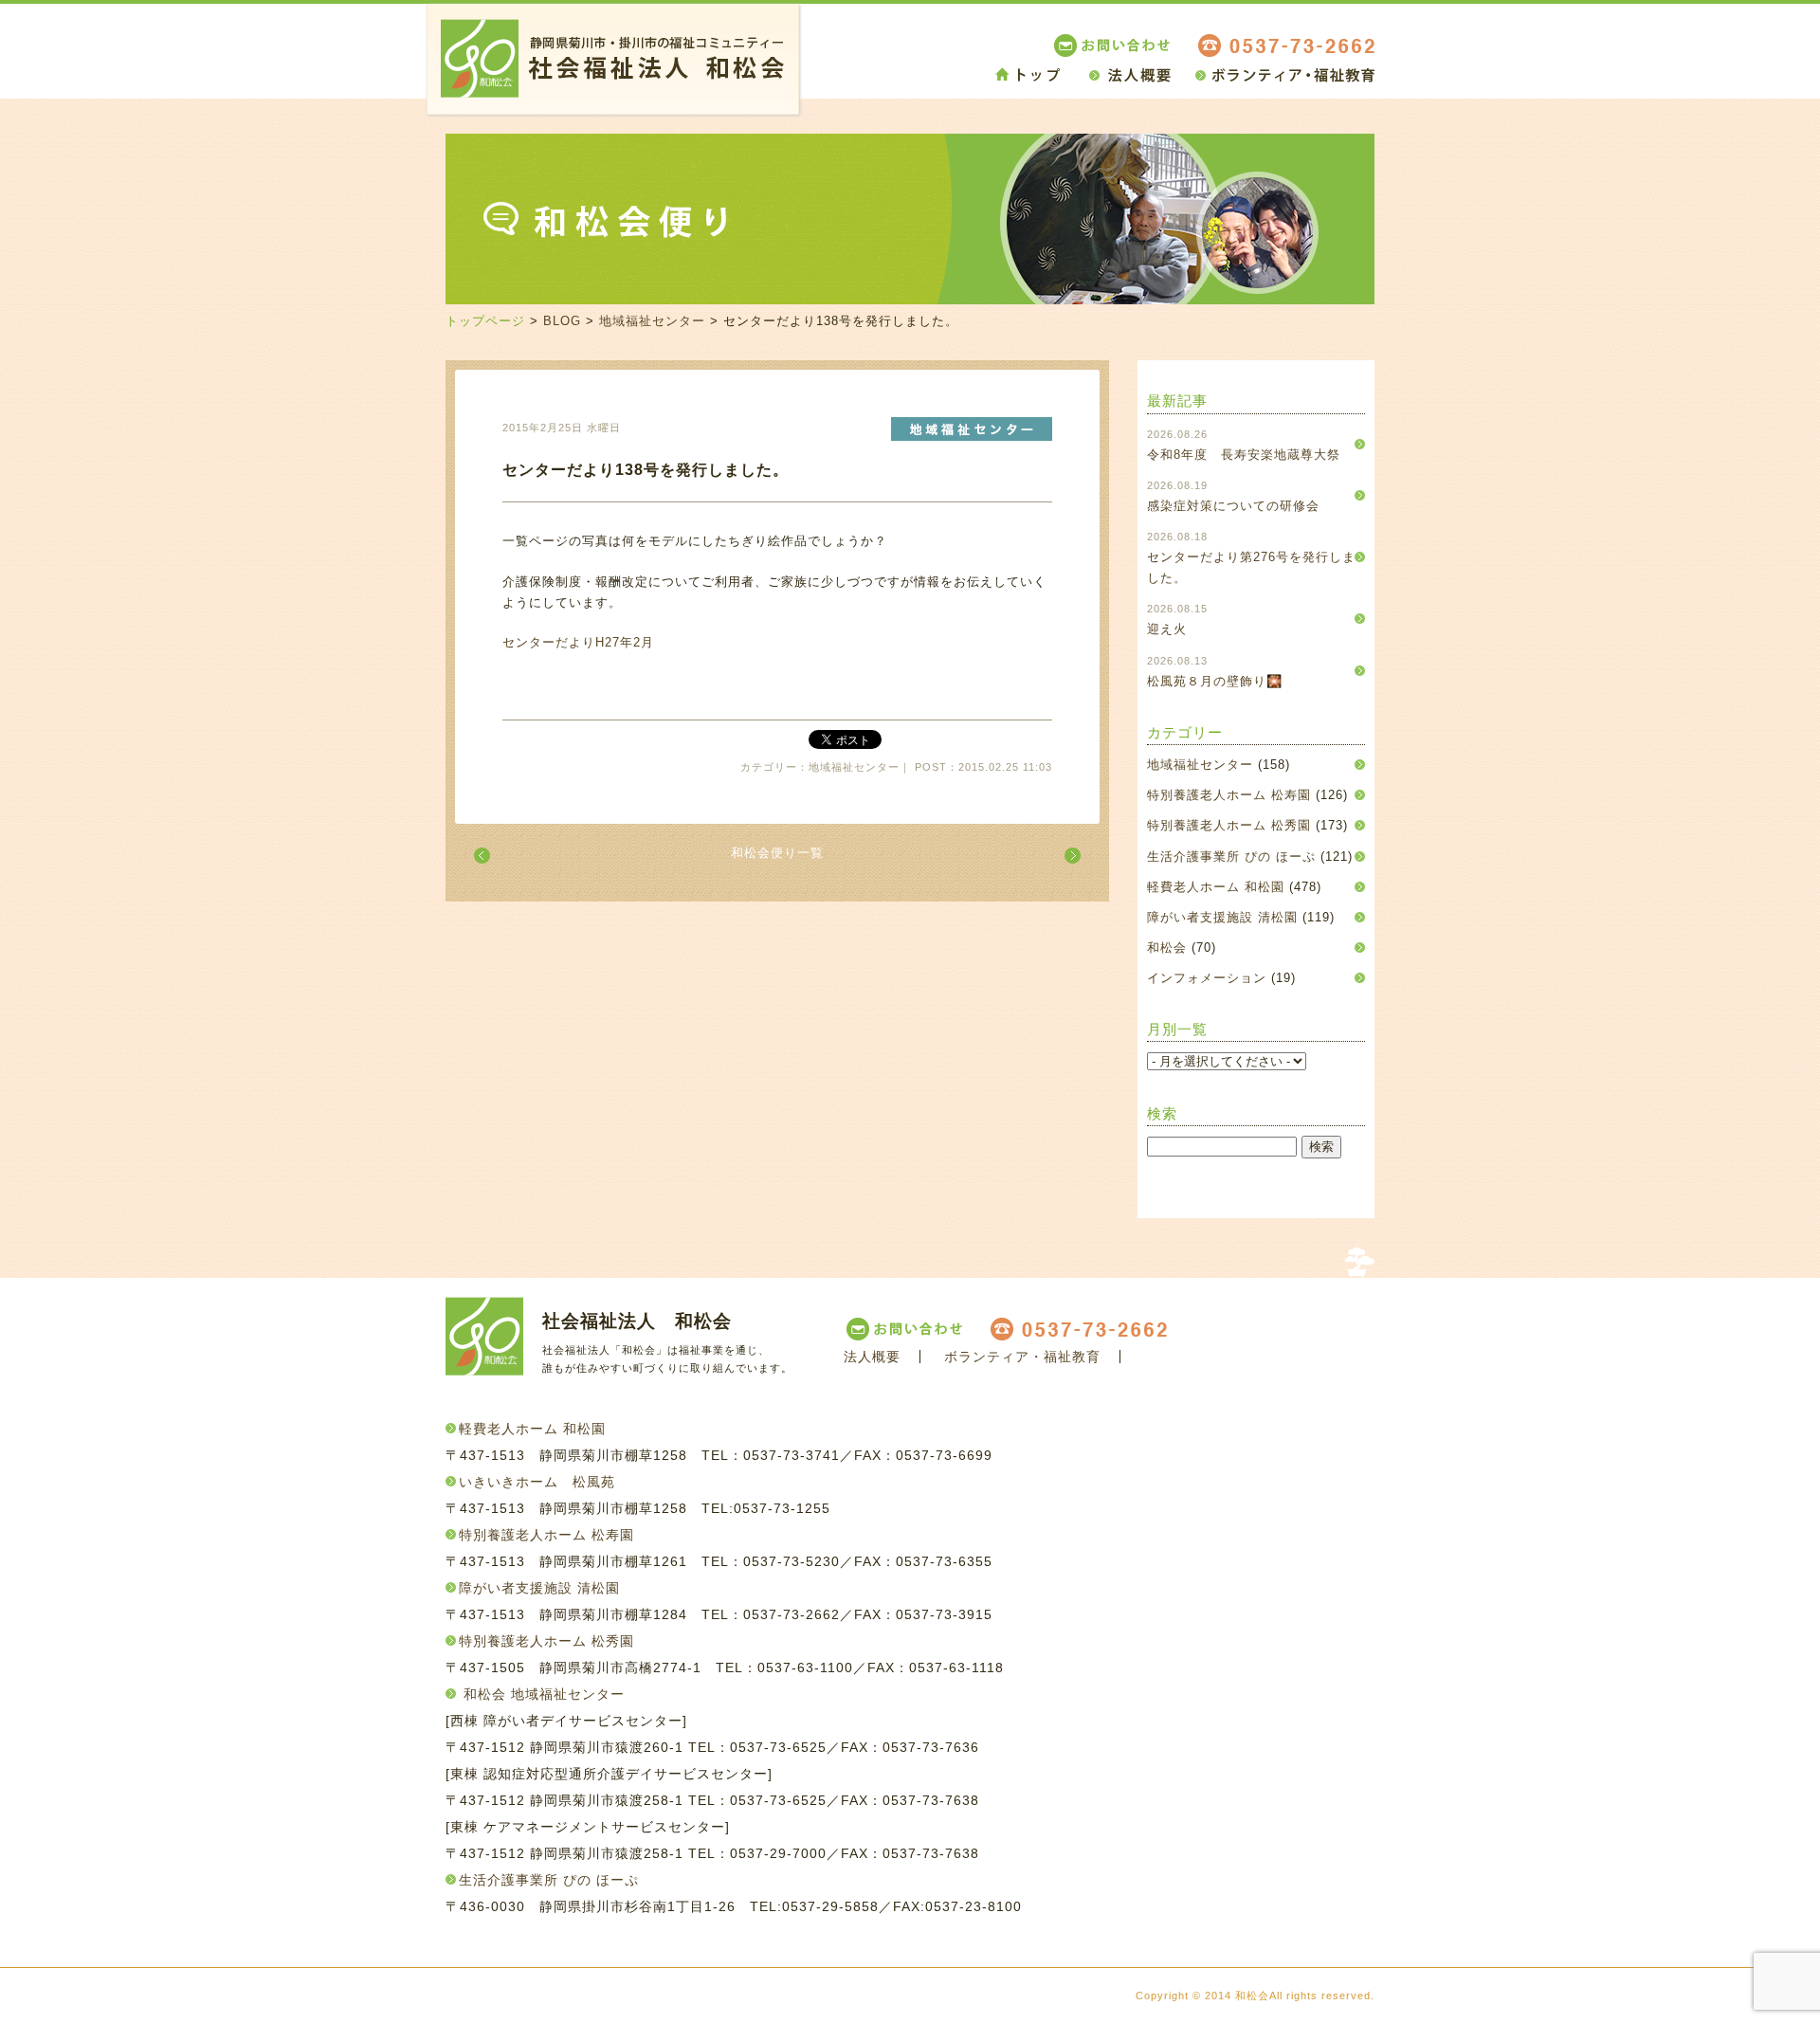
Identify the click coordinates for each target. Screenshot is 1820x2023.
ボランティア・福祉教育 (1022, 1357)
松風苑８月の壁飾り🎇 (1215, 681)
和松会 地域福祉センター (544, 1694)
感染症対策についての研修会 (1233, 506)
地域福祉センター (652, 321)
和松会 (1167, 948)
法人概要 (872, 1357)
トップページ (485, 321)
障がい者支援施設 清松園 (1222, 917)
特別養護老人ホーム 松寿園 (1229, 795)
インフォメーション (1207, 978)
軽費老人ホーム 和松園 (1216, 887)
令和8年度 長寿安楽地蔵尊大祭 (1244, 455)
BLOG (562, 321)
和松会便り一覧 (777, 853)
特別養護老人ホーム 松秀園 (1229, 825)
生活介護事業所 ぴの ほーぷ (1231, 857)
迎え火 (1167, 629)
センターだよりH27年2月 (578, 642)
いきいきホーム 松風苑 (537, 1482)
